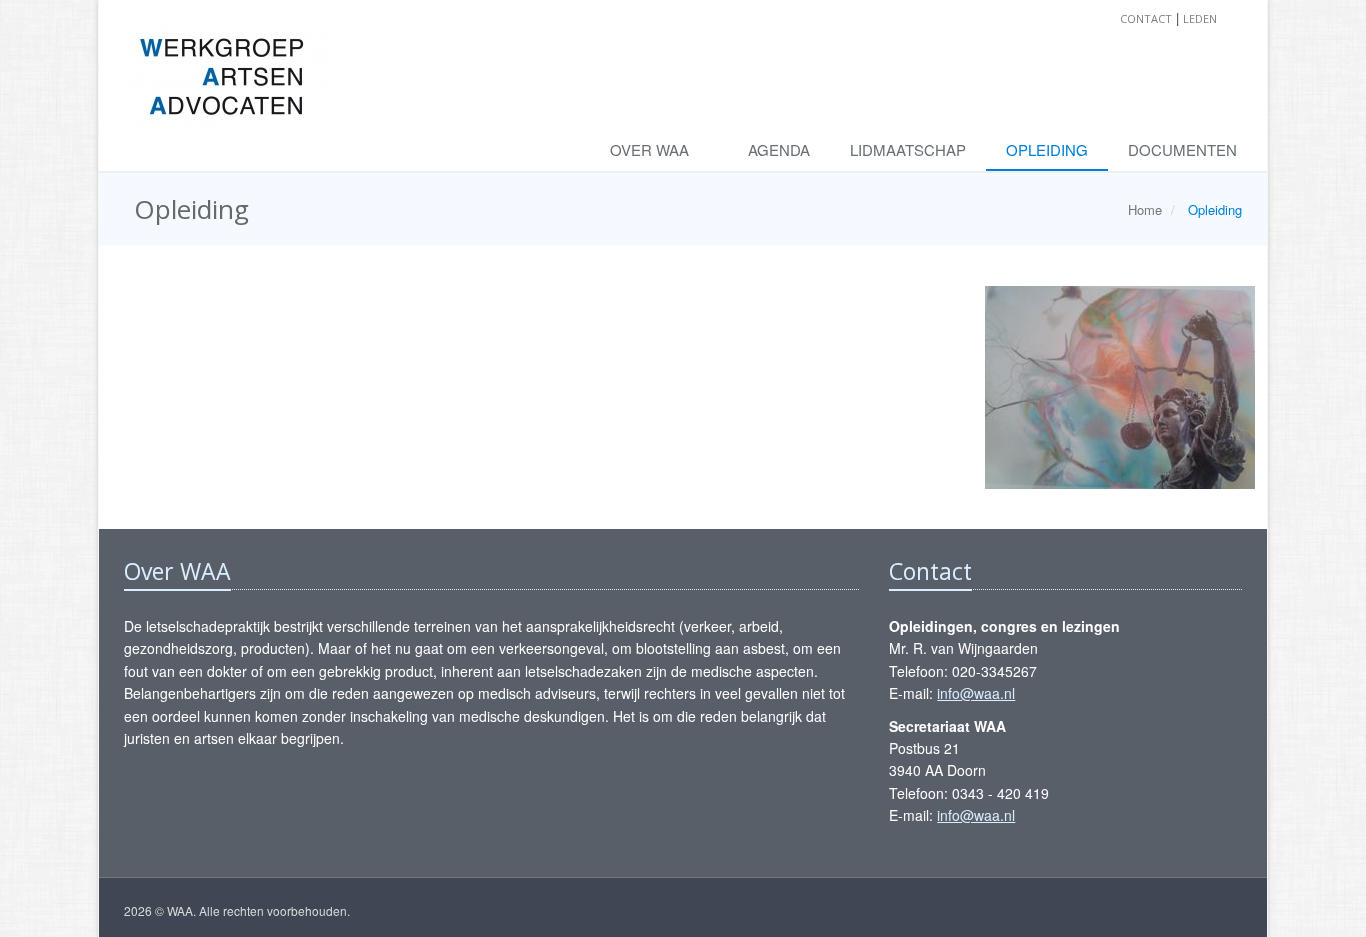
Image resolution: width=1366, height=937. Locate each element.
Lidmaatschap (908, 149)
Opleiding (1047, 149)
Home (1145, 209)
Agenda (779, 149)
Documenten (1182, 149)
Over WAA (651, 149)
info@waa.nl (976, 693)
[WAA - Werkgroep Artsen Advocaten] (229, 65)
